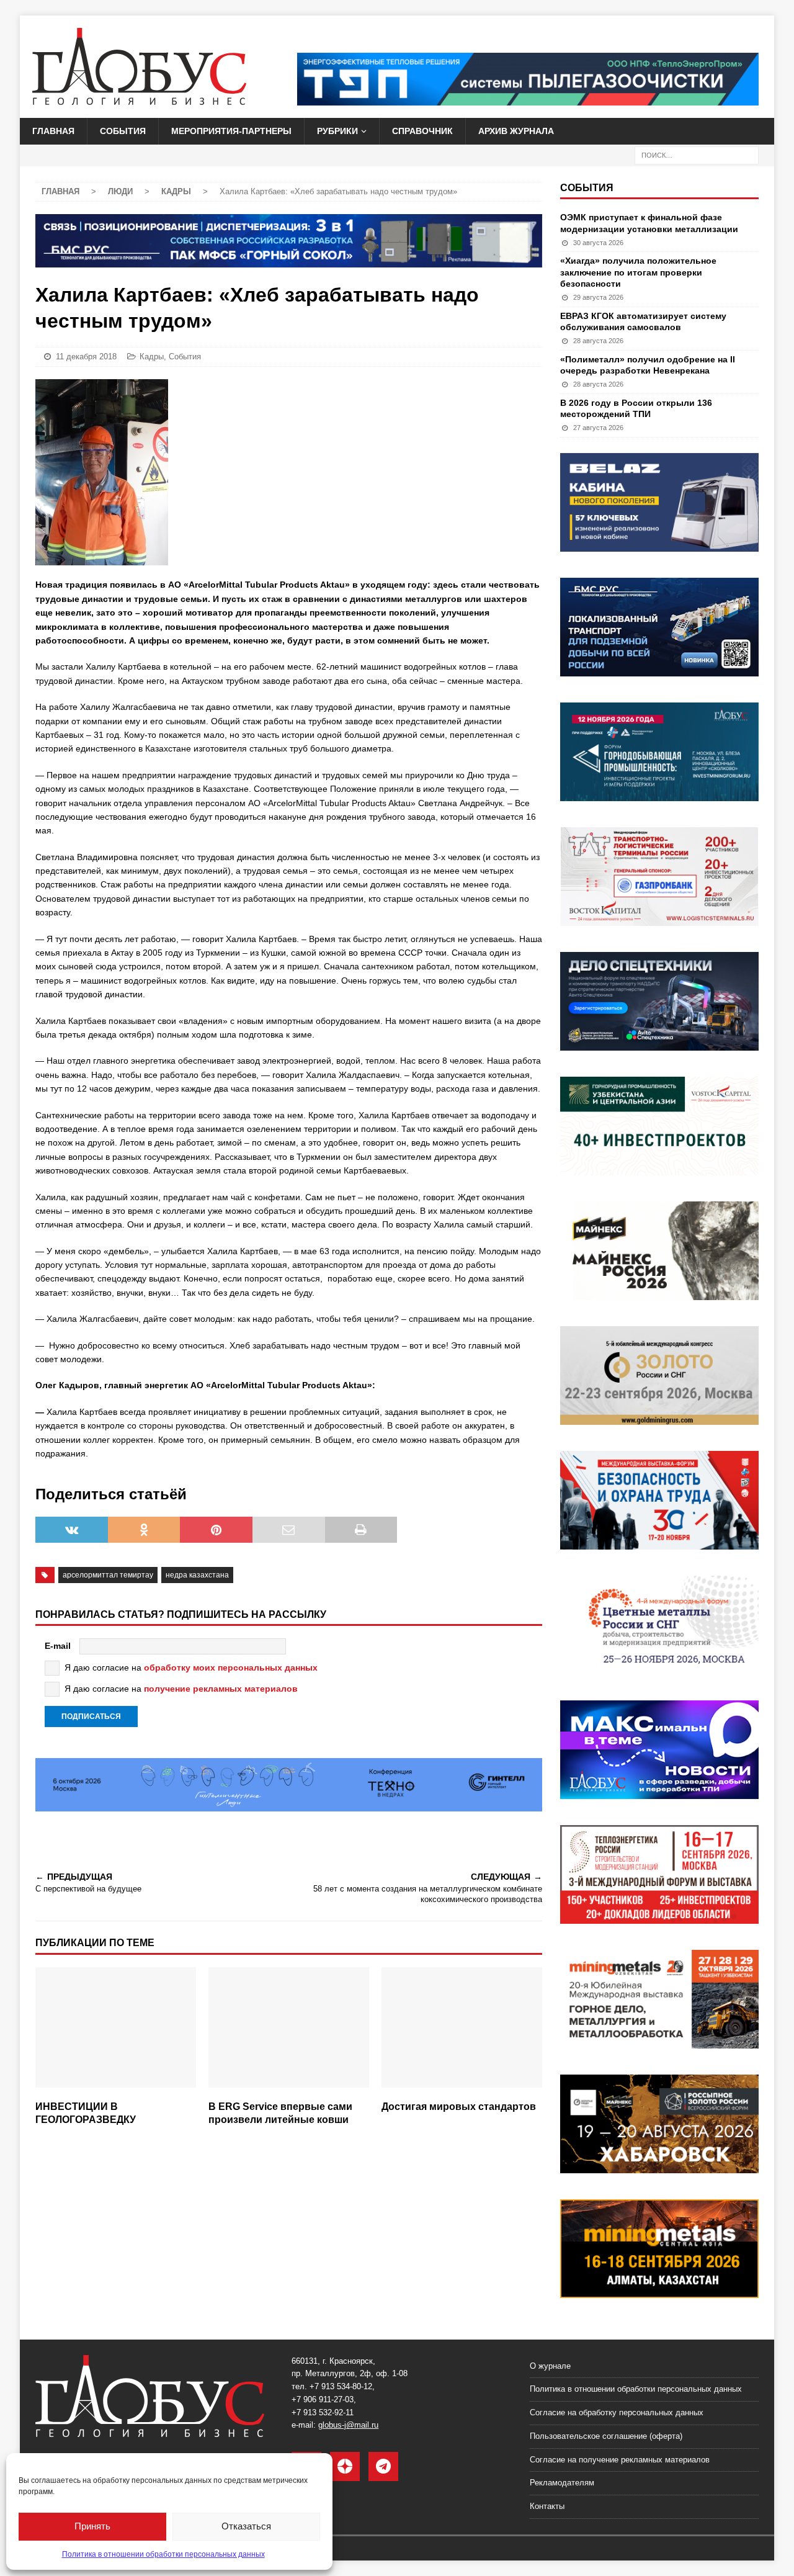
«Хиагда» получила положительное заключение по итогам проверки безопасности (638, 272)
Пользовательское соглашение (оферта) (606, 2436)
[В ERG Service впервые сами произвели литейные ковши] (289, 2031)
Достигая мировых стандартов (459, 2107)
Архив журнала (516, 131)
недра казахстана (197, 1575)
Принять (92, 2526)
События (123, 131)
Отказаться (246, 2526)
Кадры (152, 357)
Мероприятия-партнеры (231, 131)
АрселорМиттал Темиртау (108, 1575)
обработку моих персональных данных (231, 1667)
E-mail (58, 1646)
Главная (53, 131)
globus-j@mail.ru (348, 2425)
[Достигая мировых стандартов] (462, 2031)
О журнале (550, 2366)
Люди (120, 191)
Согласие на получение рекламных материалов (620, 2460)
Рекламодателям (562, 2483)
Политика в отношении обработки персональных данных (163, 2554)
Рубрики (337, 131)
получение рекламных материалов (221, 1689)
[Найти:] (697, 155)
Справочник (422, 131)
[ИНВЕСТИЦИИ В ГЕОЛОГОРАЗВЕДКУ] (116, 2031)
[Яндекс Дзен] (345, 2466)
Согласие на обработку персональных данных (617, 2412)
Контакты (547, 2506)
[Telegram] (383, 2466)
